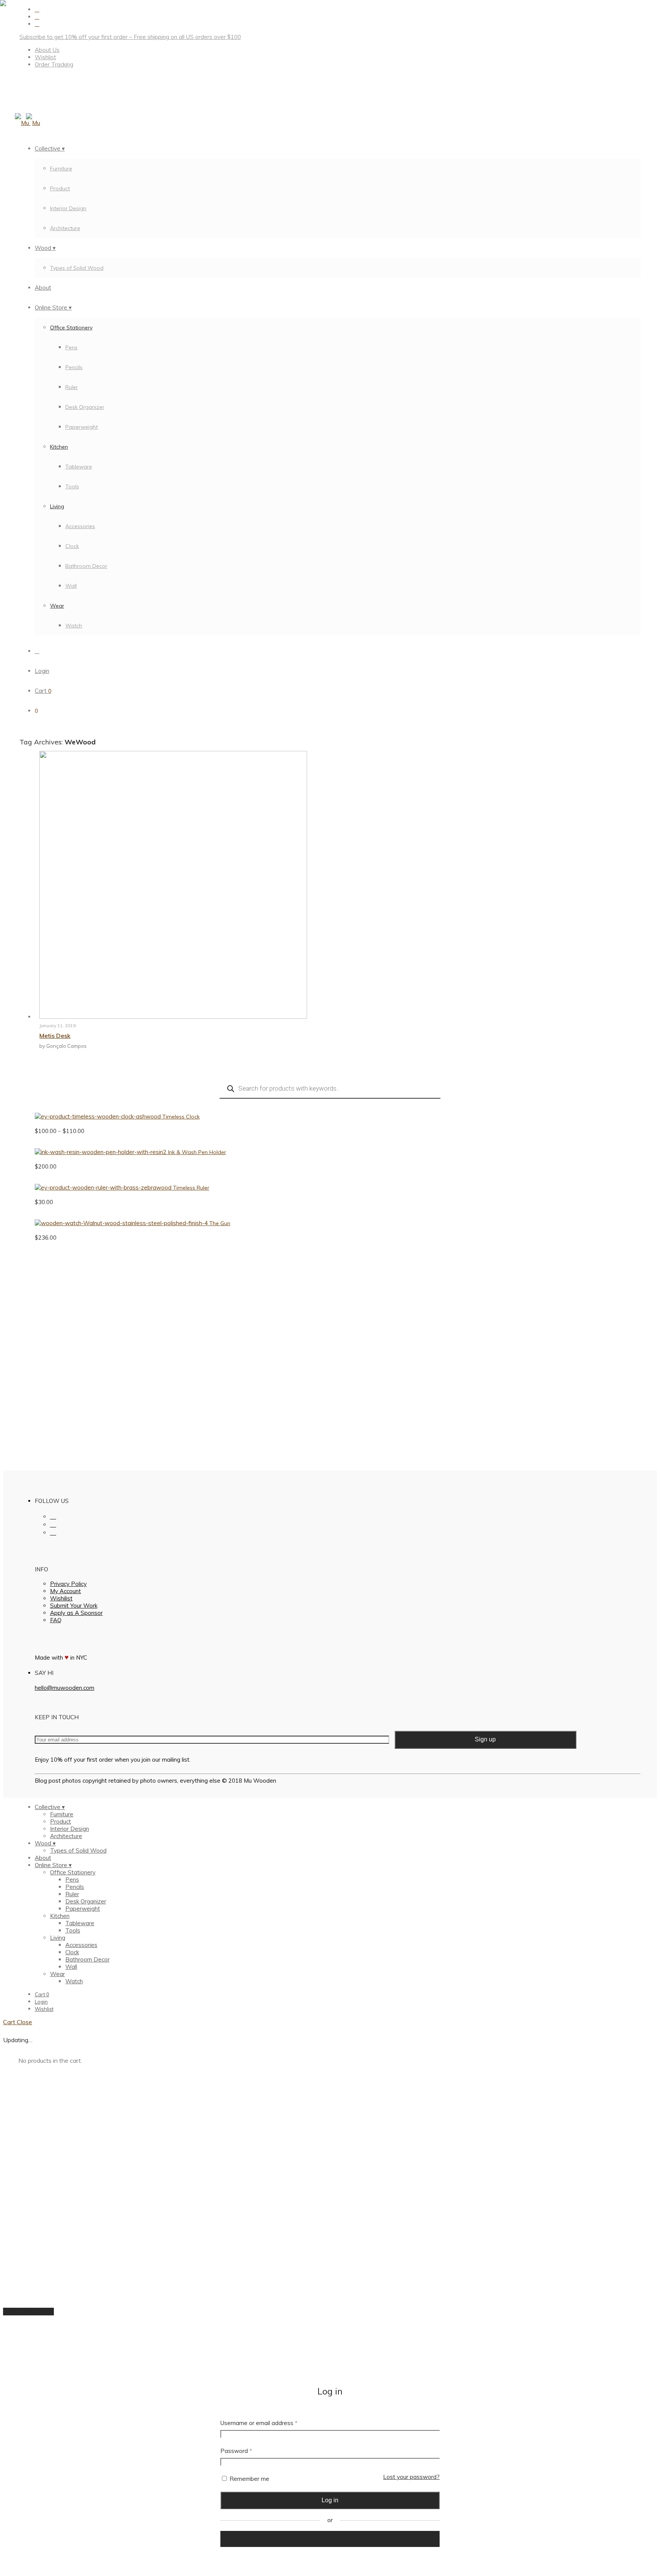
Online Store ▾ (53, 307)
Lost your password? (411, 2477)
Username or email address (259, 2423)
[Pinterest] (37, 24)
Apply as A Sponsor (76, 1613)
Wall (71, 586)
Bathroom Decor (86, 566)
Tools (72, 486)
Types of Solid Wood (77, 268)
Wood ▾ (45, 248)
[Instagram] (37, 17)
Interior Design (68, 208)
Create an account (250, 2539)
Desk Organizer (85, 407)
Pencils (74, 367)
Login (42, 671)
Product (60, 188)
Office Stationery (71, 327)
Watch (74, 626)
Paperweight (82, 427)
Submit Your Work (74, 1606)
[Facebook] (37, 9)
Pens (71, 347)
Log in (330, 2500)
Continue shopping (28, 2312)
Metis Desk (55, 1036)
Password (236, 2451)
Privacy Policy (68, 1584)
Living (57, 506)
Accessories (80, 526)
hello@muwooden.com (65, 1688)
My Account (66, 1591)
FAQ (56, 1620)
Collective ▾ (50, 148)
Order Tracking (54, 64)
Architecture (65, 228)
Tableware (79, 467)
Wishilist (61, 1598)
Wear (57, 606)
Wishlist (45, 57)
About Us (47, 50)
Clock (72, 546)
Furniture (61, 169)
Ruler (72, 387)
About (43, 288)
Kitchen (59, 447)
